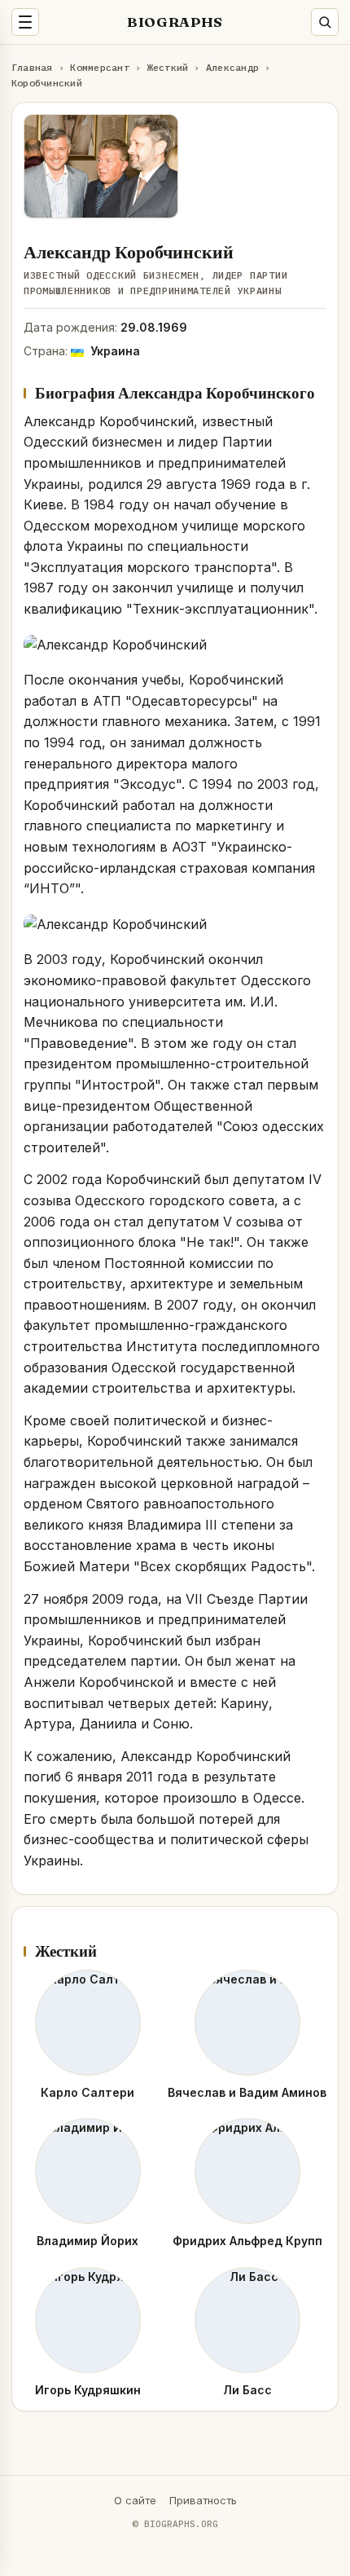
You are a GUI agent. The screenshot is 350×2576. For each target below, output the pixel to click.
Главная (32, 67)
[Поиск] (325, 22)
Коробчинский (47, 83)
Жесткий (168, 67)
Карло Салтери (87, 2092)
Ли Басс (247, 2390)
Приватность (203, 2500)
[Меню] (25, 22)
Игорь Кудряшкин (88, 2390)
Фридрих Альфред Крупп (247, 2241)
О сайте (135, 2500)
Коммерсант (99, 67)
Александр (232, 67)
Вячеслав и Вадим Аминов (247, 2092)
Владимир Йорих (87, 2241)
